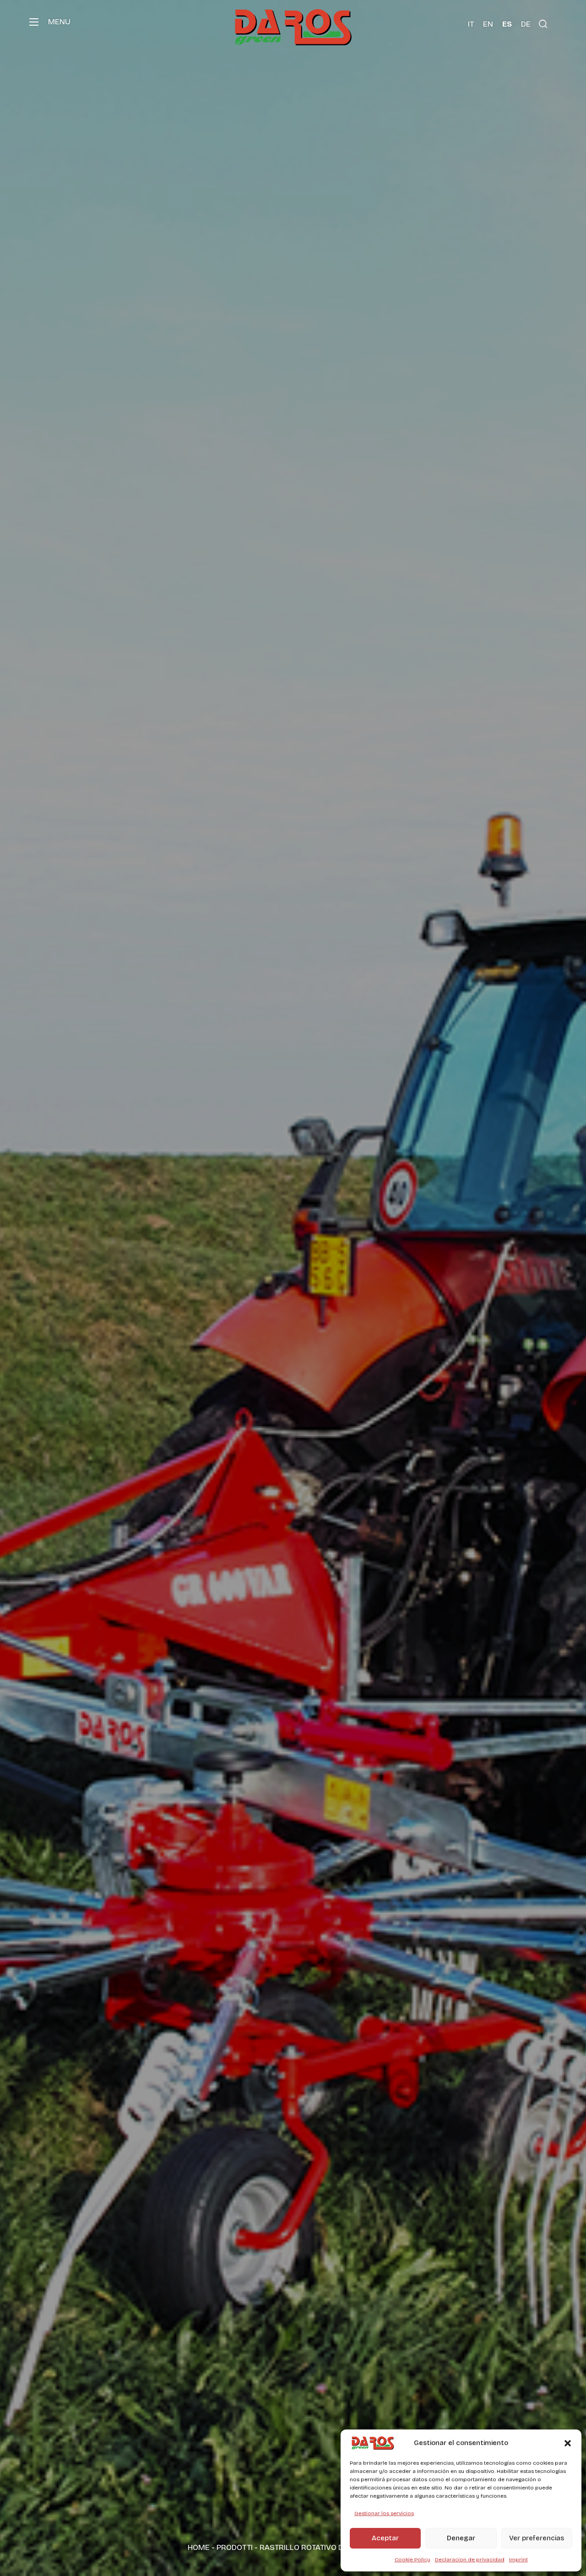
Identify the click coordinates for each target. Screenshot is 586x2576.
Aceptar (385, 2538)
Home (199, 2547)
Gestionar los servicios (384, 2513)
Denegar (461, 2538)
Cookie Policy (412, 2560)
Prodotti (235, 2547)
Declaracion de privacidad (470, 2560)
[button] (568, 2443)
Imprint (518, 2560)
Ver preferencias (537, 2538)
